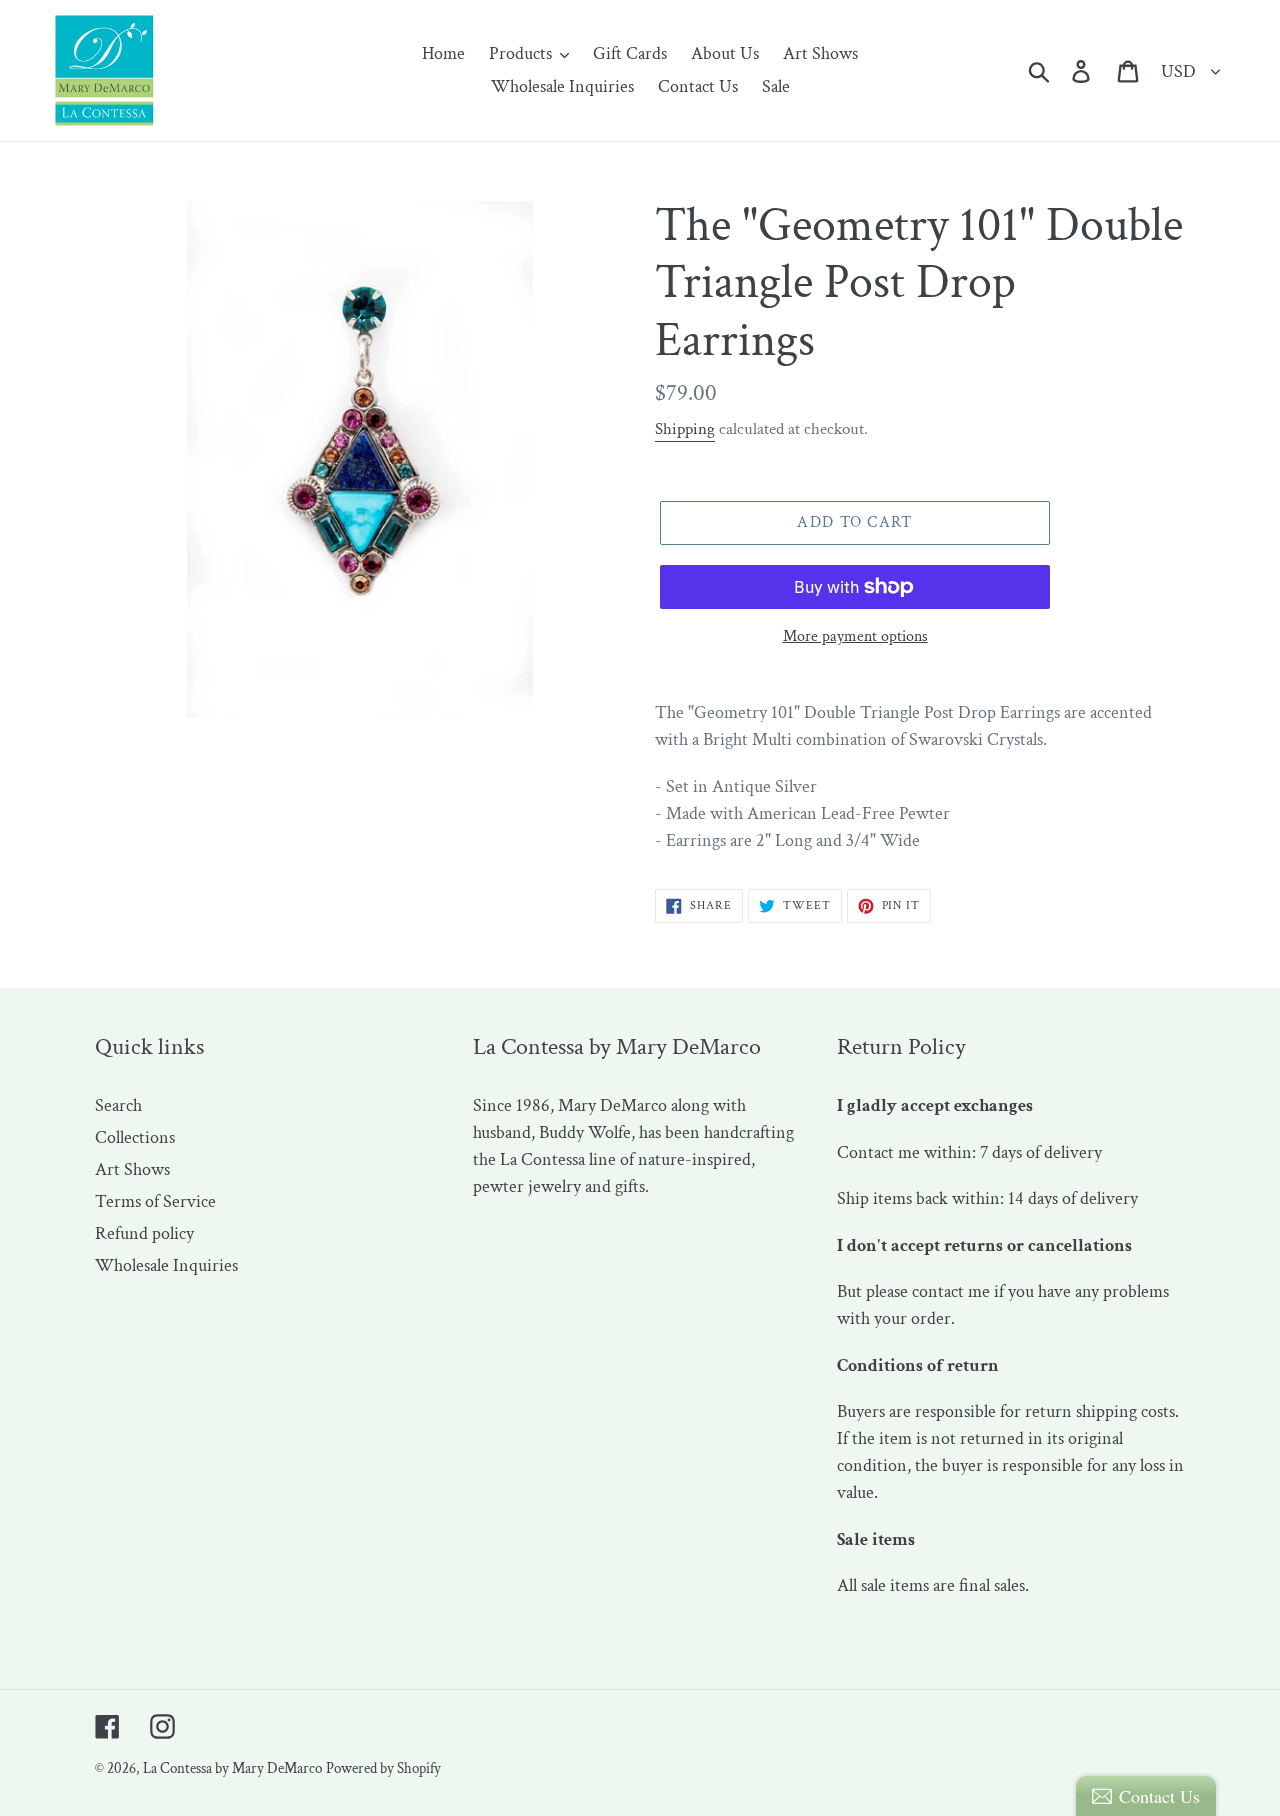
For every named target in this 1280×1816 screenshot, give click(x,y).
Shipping (685, 429)
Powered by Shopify (383, 1768)
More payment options (855, 636)
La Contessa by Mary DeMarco (232, 1768)
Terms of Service (155, 1201)
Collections (135, 1137)
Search (118, 1105)
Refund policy (144, 1233)
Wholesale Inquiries (166, 1265)
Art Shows (132, 1169)
